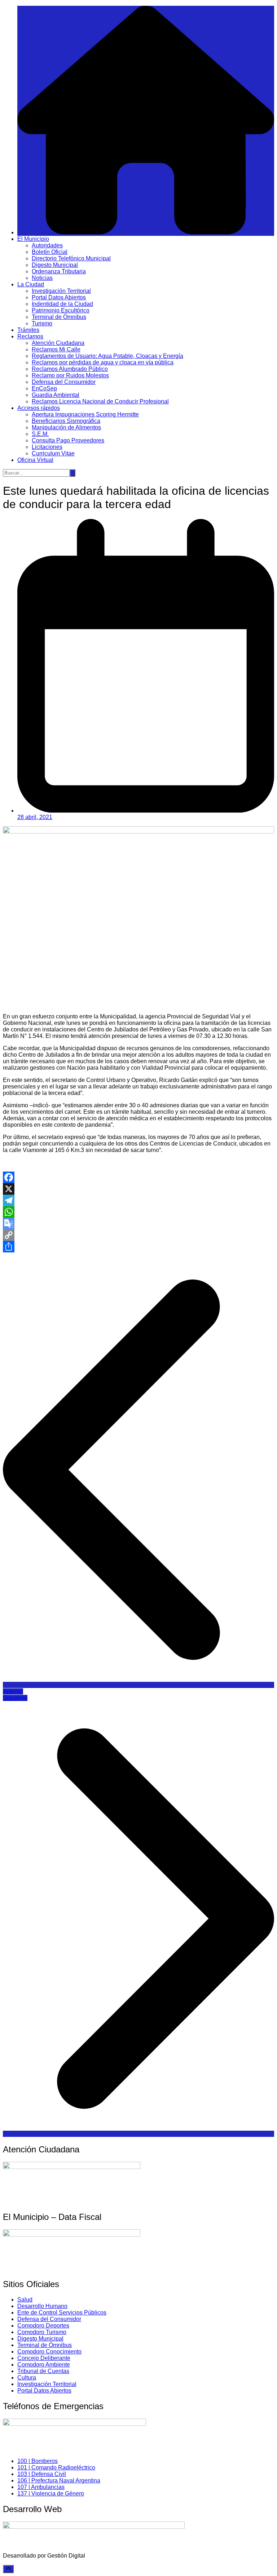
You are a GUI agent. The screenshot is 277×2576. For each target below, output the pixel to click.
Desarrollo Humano (42, 2306)
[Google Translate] (138, 1224)
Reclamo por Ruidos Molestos (70, 375)
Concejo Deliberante (44, 2358)
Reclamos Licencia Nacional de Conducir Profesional (100, 401)
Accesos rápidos (39, 408)
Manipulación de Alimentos (66, 427)
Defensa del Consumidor (64, 382)
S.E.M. (40, 434)
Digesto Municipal (55, 265)
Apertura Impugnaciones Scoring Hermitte (85, 414)
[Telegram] (138, 1200)
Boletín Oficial (50, 252)
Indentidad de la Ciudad (62, 304)
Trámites (28, 330)
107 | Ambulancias (41, 2487)
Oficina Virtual (35, 460)
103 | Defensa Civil (42, 2474)
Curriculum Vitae (53, 453)
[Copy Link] (138, 1235)
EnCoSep (44, 388)
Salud (25, 2300)
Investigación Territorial (61, 291)
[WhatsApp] (138, 1212)
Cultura (27, 2378)
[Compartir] (138, 1247)
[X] (138, 1189)
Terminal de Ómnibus (59, 317)
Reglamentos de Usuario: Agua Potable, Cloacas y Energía (107, 356)
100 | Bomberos (38, 2461)
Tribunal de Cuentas (43, 2371)
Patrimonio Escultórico (61, 310)
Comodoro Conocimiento (49, 2352)
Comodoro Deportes (43, 2326)
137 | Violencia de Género (51, 2493)
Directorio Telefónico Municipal (71, 258)
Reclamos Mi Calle (56, 349)
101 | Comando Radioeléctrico (56, 2467)
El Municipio (33, 239)
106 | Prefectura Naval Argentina (59, 2480)
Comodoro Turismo (42, 2332)
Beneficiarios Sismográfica (66, 421)
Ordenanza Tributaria (59, 271)
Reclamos (30, 336)
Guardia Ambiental (56, 395)
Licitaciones (47, 447)
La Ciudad (31, 284)
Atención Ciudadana (58, 343)
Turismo (42, 323)
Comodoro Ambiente (44, 2365)
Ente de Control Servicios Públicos (62, 2313)
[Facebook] (138, 1177)
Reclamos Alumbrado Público (70, 369)
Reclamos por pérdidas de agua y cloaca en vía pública (103, 362)
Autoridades (47, 245)
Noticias (42, 278)
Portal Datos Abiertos (59, 297)
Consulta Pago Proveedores (68, 440)
